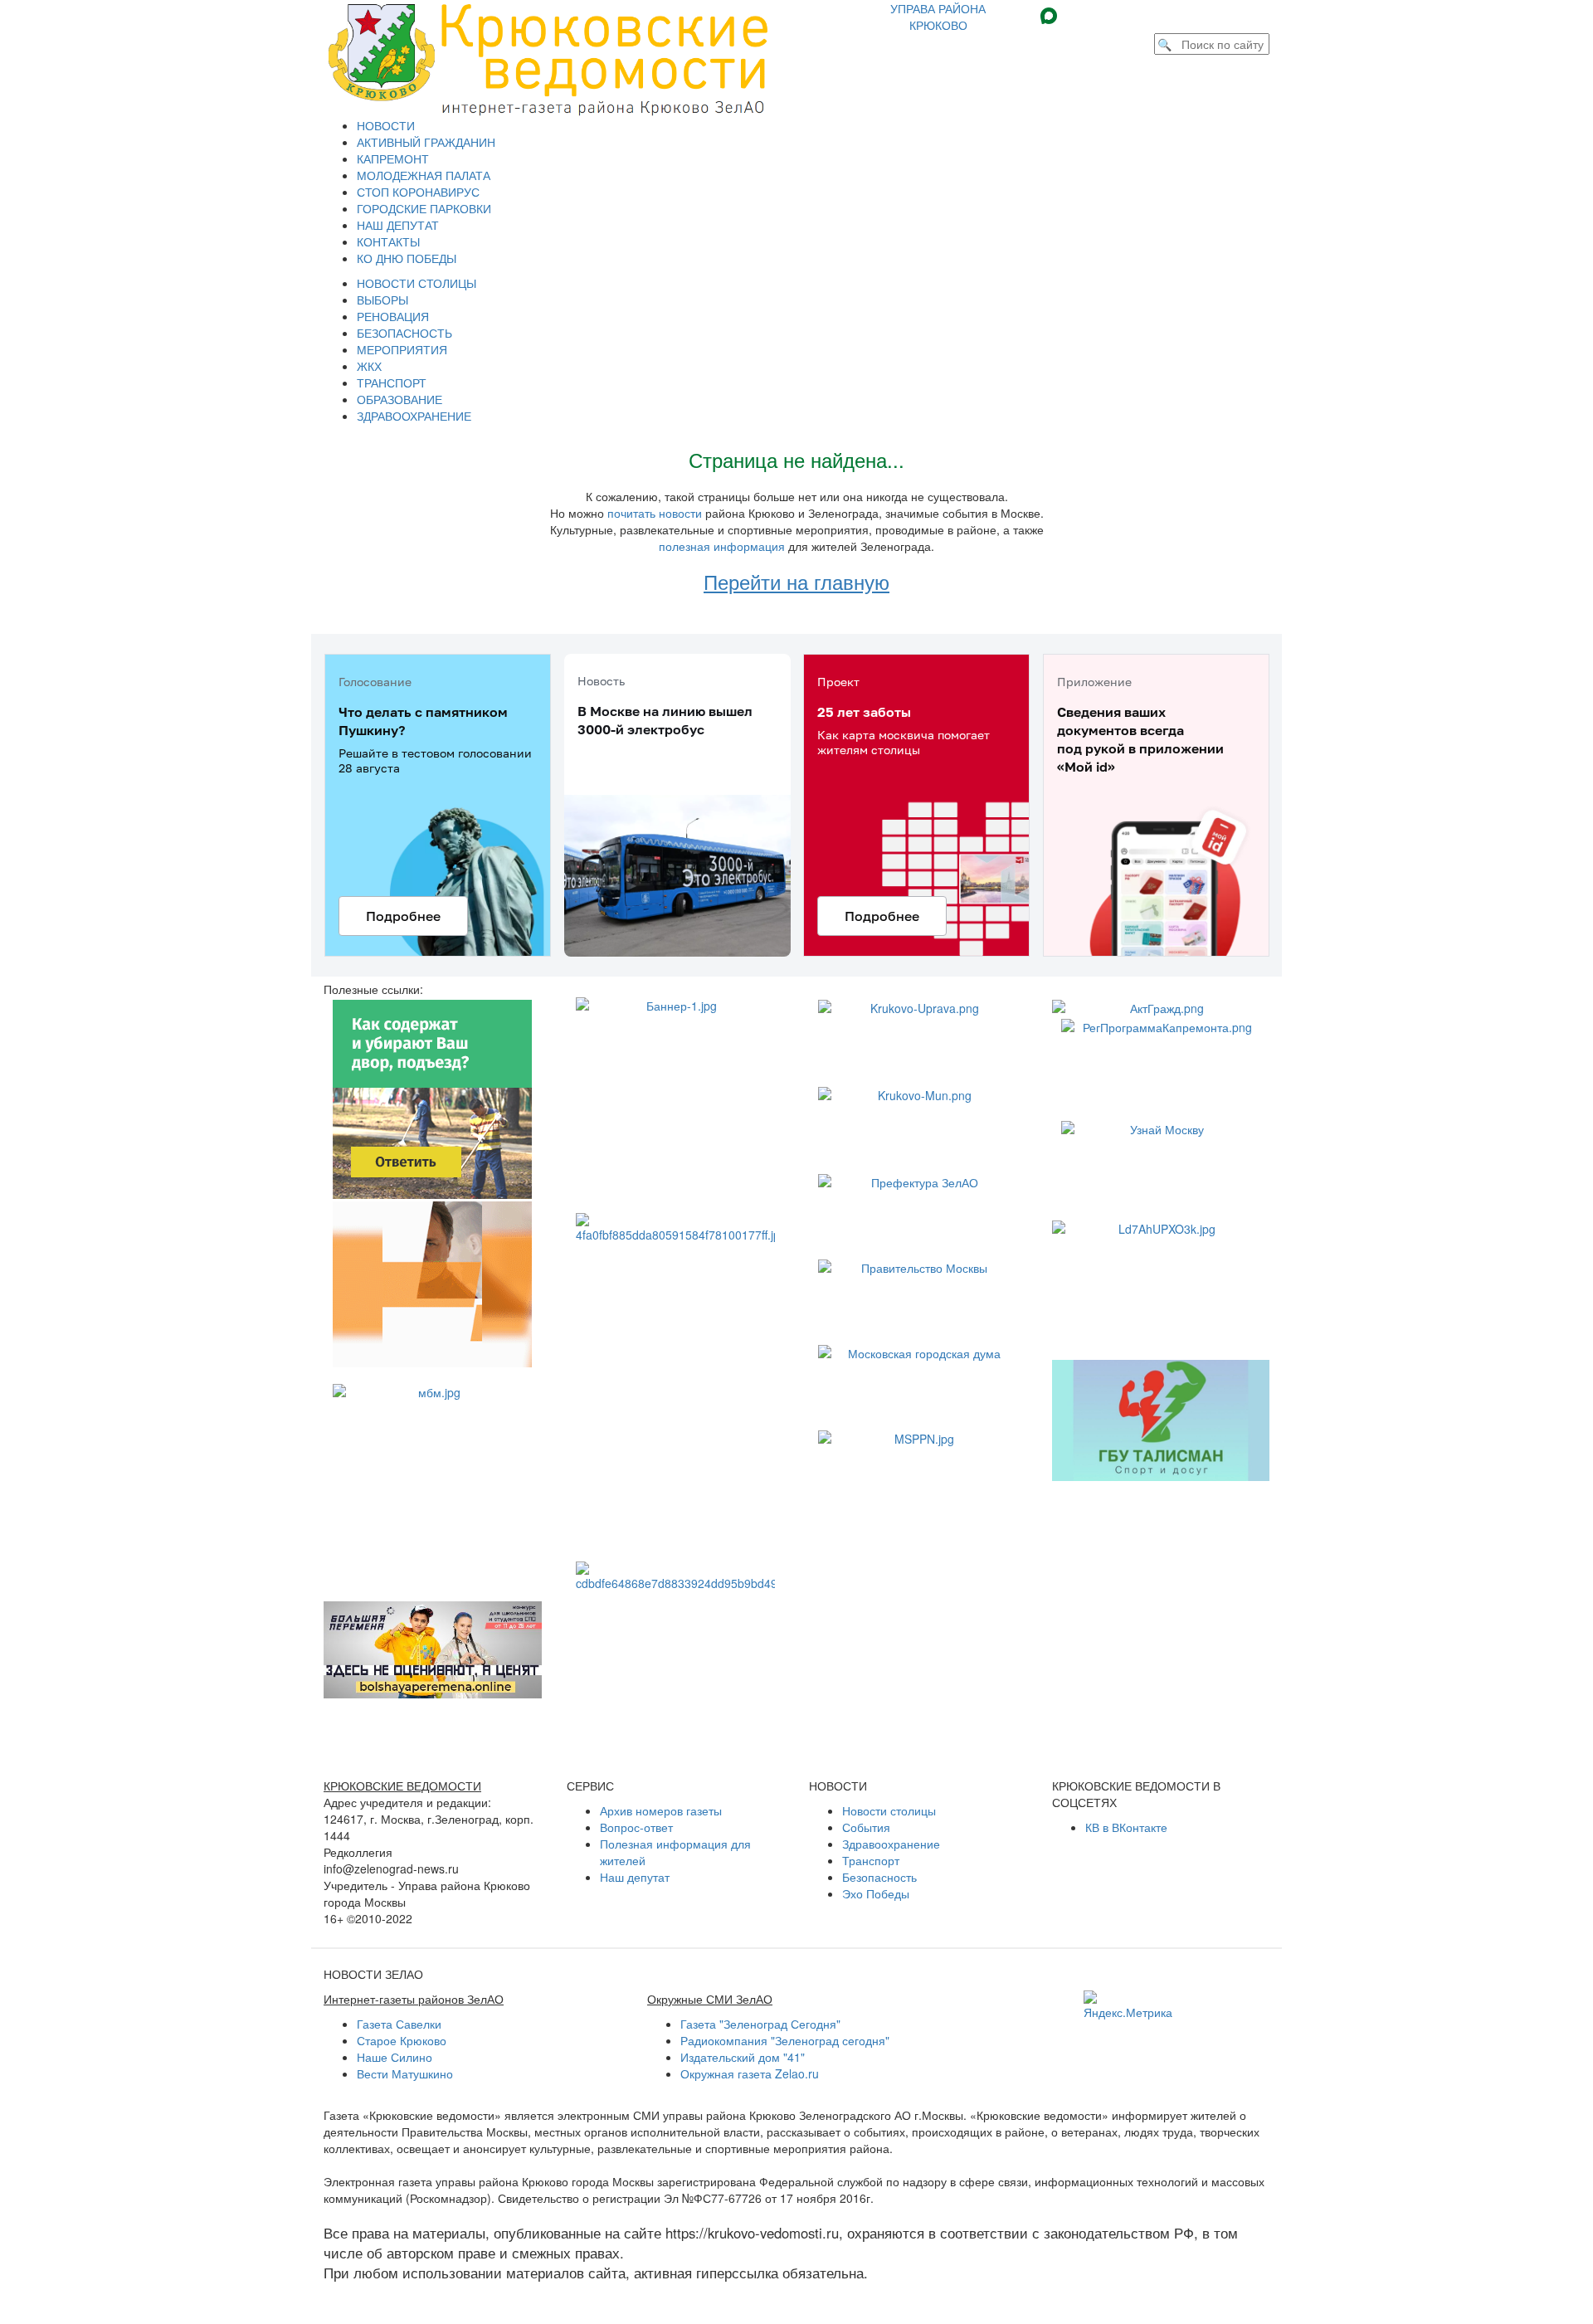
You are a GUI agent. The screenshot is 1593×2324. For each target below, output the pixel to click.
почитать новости (655, 513)
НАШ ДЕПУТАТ (398, 225)
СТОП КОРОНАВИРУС (418, 192)
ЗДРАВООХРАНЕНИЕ (414, 416)
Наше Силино (395, 2057)
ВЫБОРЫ (382, 300)
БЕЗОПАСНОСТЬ (404, 333)
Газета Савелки (399, 2024)
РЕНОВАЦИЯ (393, 316)
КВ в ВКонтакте (1126, 1827)
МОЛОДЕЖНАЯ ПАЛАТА (424, 175)
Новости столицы (889, 1810)
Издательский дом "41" (743, 2057)
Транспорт (871, 1860)
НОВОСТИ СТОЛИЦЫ (417, 283)
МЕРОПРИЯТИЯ (402, 349)
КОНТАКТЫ (388, 241)
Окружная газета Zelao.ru (750, 2073)
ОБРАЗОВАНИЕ (399, 399)
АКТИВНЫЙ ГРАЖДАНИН (426, 142)
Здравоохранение (891, 1844)
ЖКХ (369, 366)
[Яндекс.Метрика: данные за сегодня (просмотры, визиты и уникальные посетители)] (1128, 2005)
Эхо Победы (876, 1893)
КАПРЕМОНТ (393, 158)
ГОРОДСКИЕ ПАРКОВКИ (424, 208)
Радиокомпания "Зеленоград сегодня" (785, 2040)
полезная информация (722, 546)
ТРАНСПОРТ (392, 382)
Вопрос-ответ (636, 1827)
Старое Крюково (402, 2040)
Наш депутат (635, 1877)
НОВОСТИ (386, 125)
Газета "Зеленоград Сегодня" (760, 2024)
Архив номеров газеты (661, 1810)
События (866, 1827)
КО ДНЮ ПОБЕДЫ (407, 258)
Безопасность (879, 1877)
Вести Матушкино (405, 2073)
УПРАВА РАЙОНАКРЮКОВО (938, 17)
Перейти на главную (796, 581)
